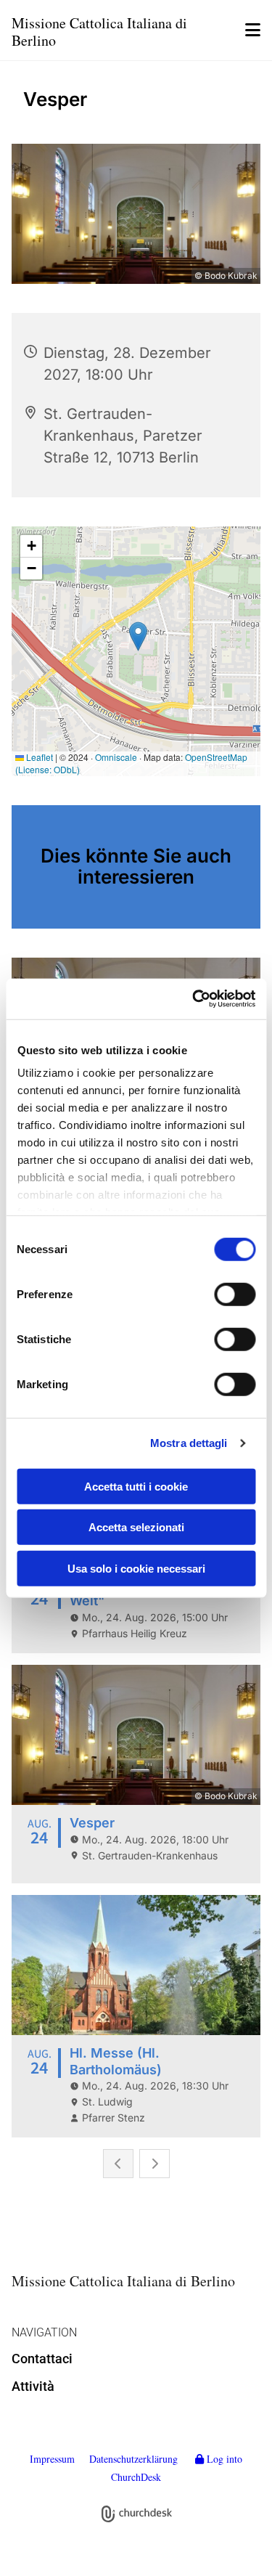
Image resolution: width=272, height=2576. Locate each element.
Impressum (52, 2459)
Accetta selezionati (136, 1527)
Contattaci (42, 2359)
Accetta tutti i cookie (136, 1486)
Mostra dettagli (189, 1443)
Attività (33, 2386)
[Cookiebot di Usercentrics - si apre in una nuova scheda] (194, 999)
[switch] (235, 1294)
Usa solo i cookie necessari (136, 1568)
